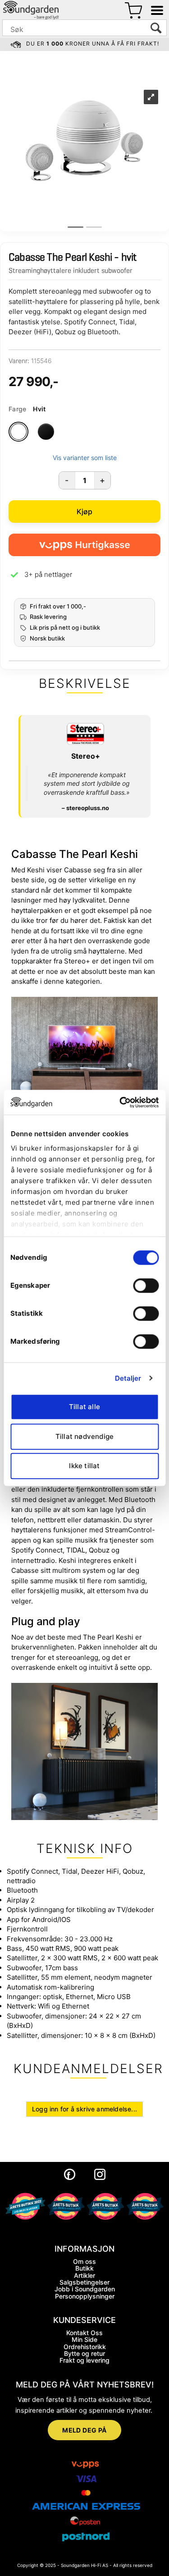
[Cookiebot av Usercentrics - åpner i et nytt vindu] (120, 1102)
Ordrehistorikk (85, 2347)
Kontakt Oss (84, 2333)
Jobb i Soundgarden (85, 2289)
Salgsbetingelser (84, 2282)
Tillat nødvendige (84, 1436)
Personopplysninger (85, 2296)
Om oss (84, 2261)
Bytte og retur (84, 2353)
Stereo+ (86, 756)
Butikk (84, 2268)
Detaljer (128, 1378)
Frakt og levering (84, 2360)
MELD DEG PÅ (84, 2430)
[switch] (146, 1286)
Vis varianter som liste (85, 458)
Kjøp (85, 512)
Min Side (84, 2339)
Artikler (84, 2275)
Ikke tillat (84, 1466)
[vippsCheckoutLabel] (84, 545)
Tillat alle (84, 1407)
